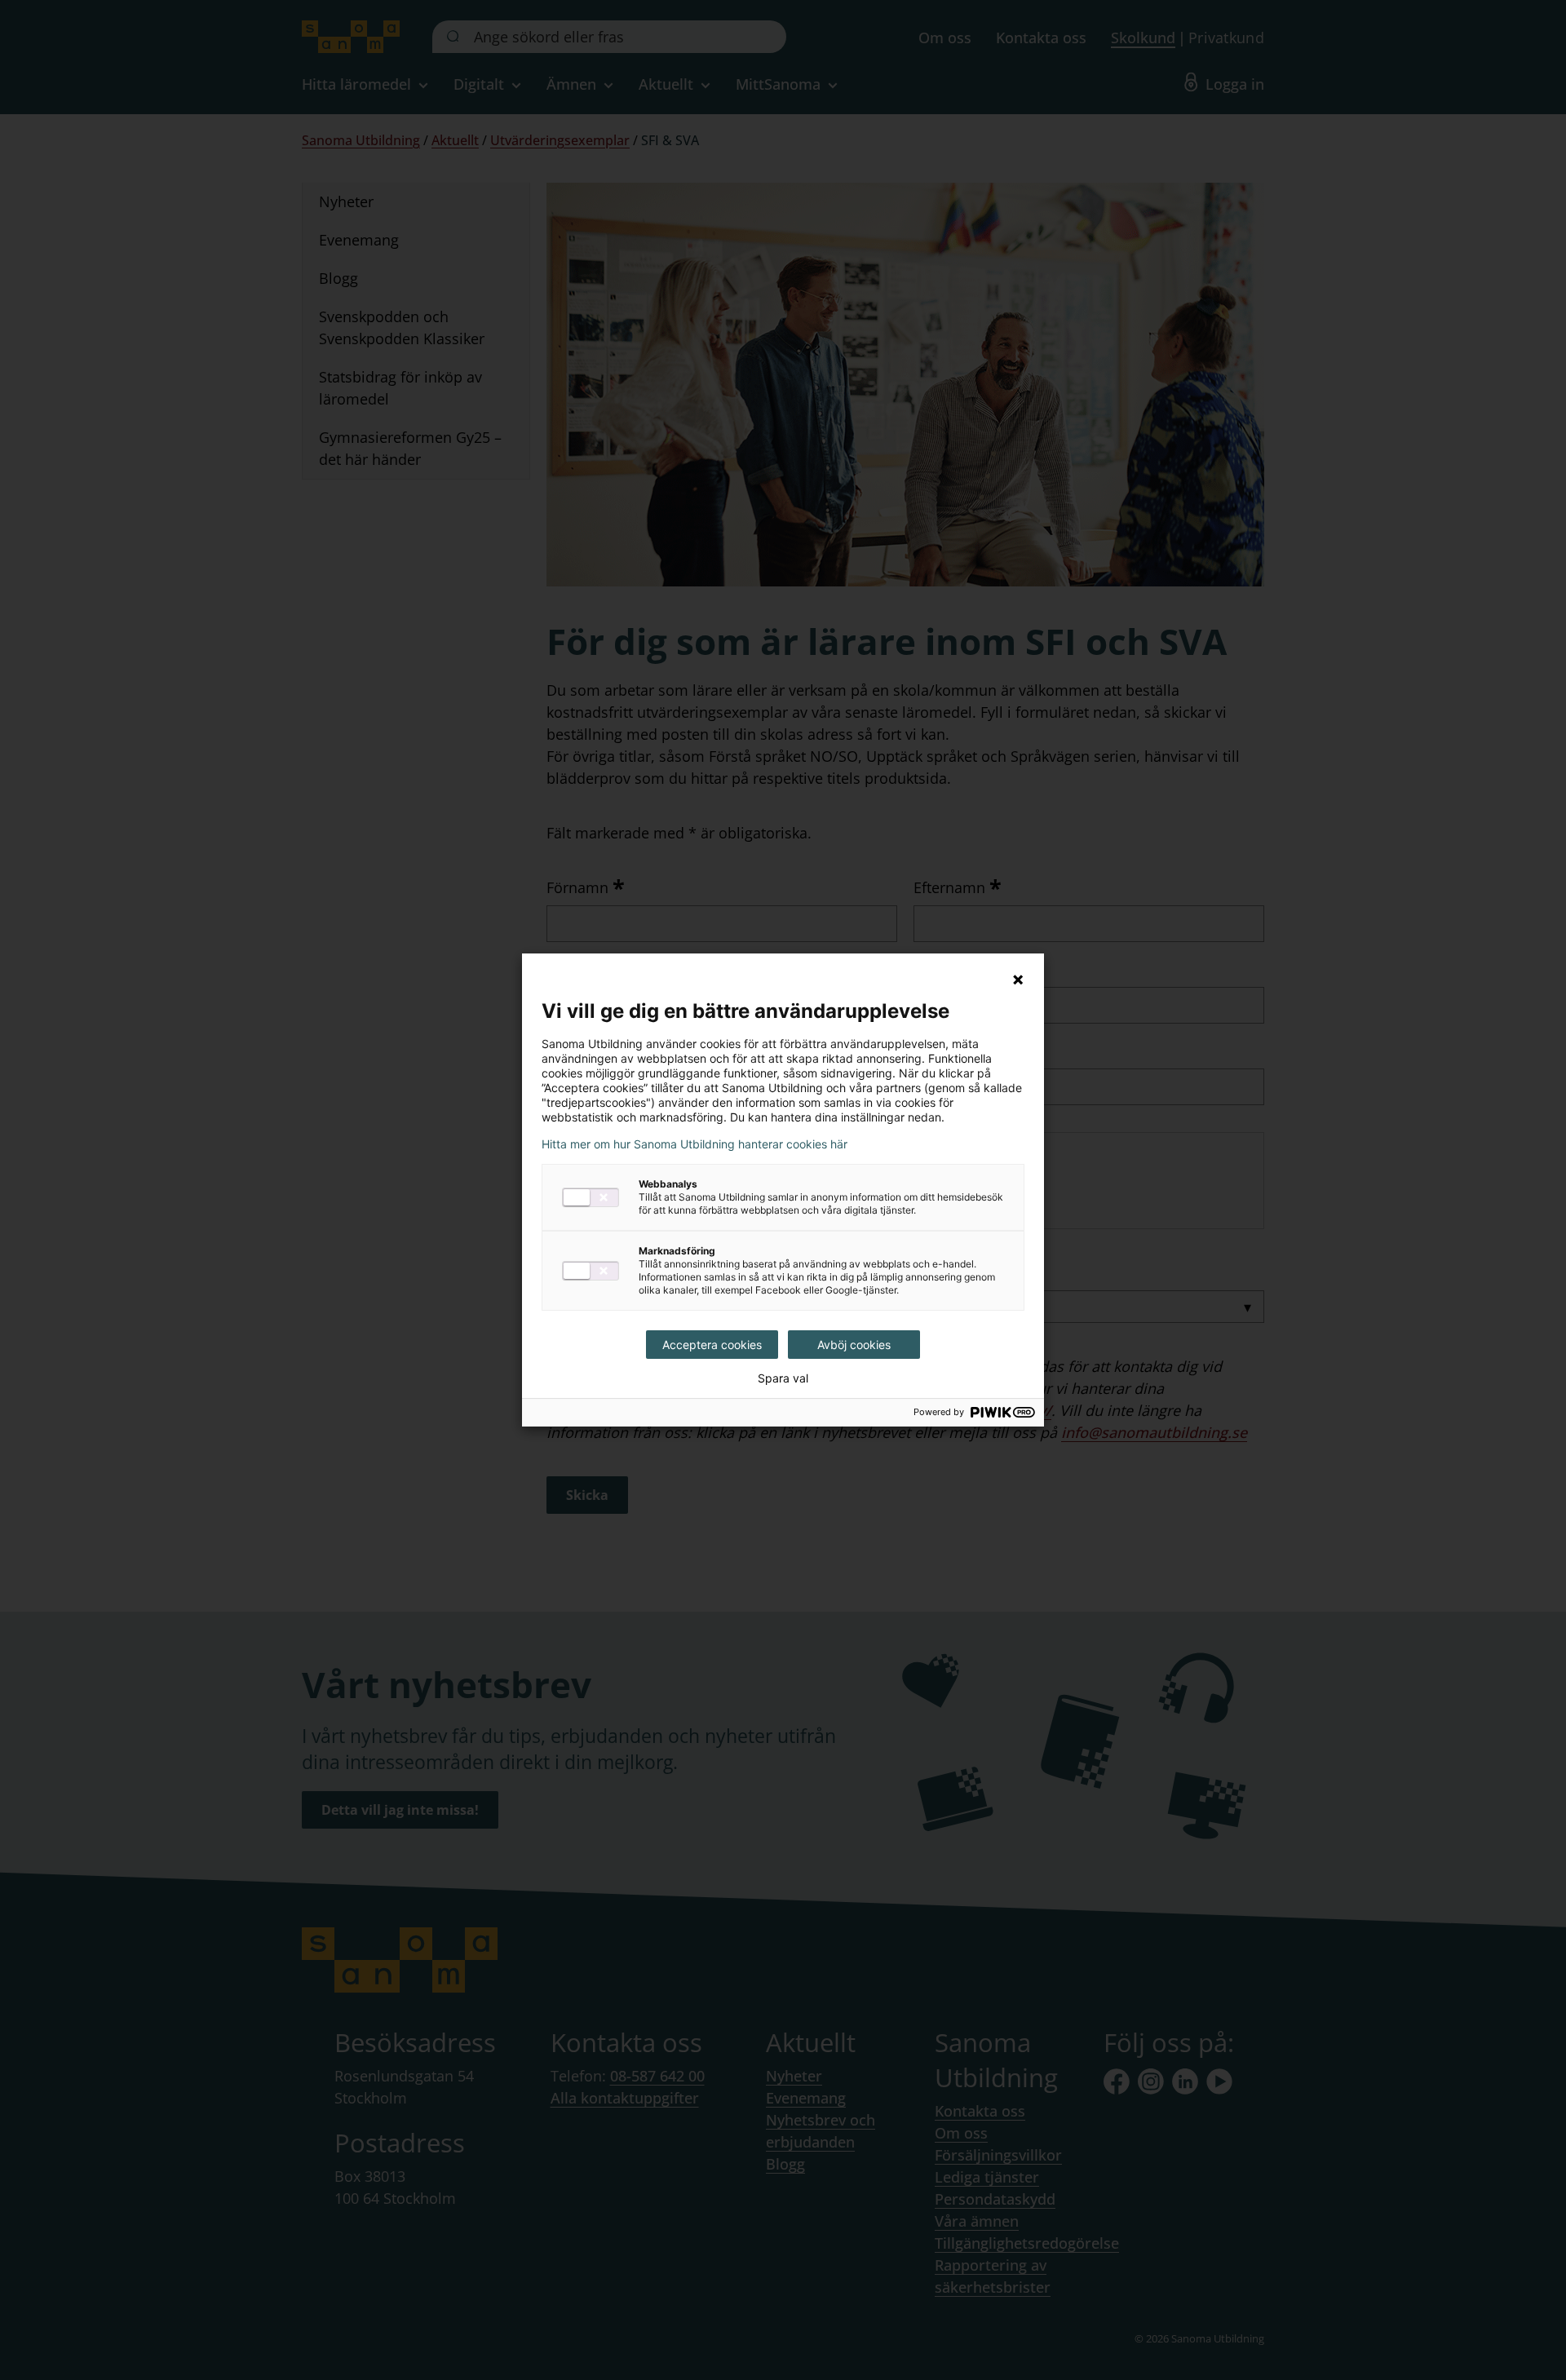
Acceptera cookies (712, 1345)
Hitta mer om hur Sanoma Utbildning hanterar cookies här (695, 1144)
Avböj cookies (854, 1345)
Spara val (783, 1378)
